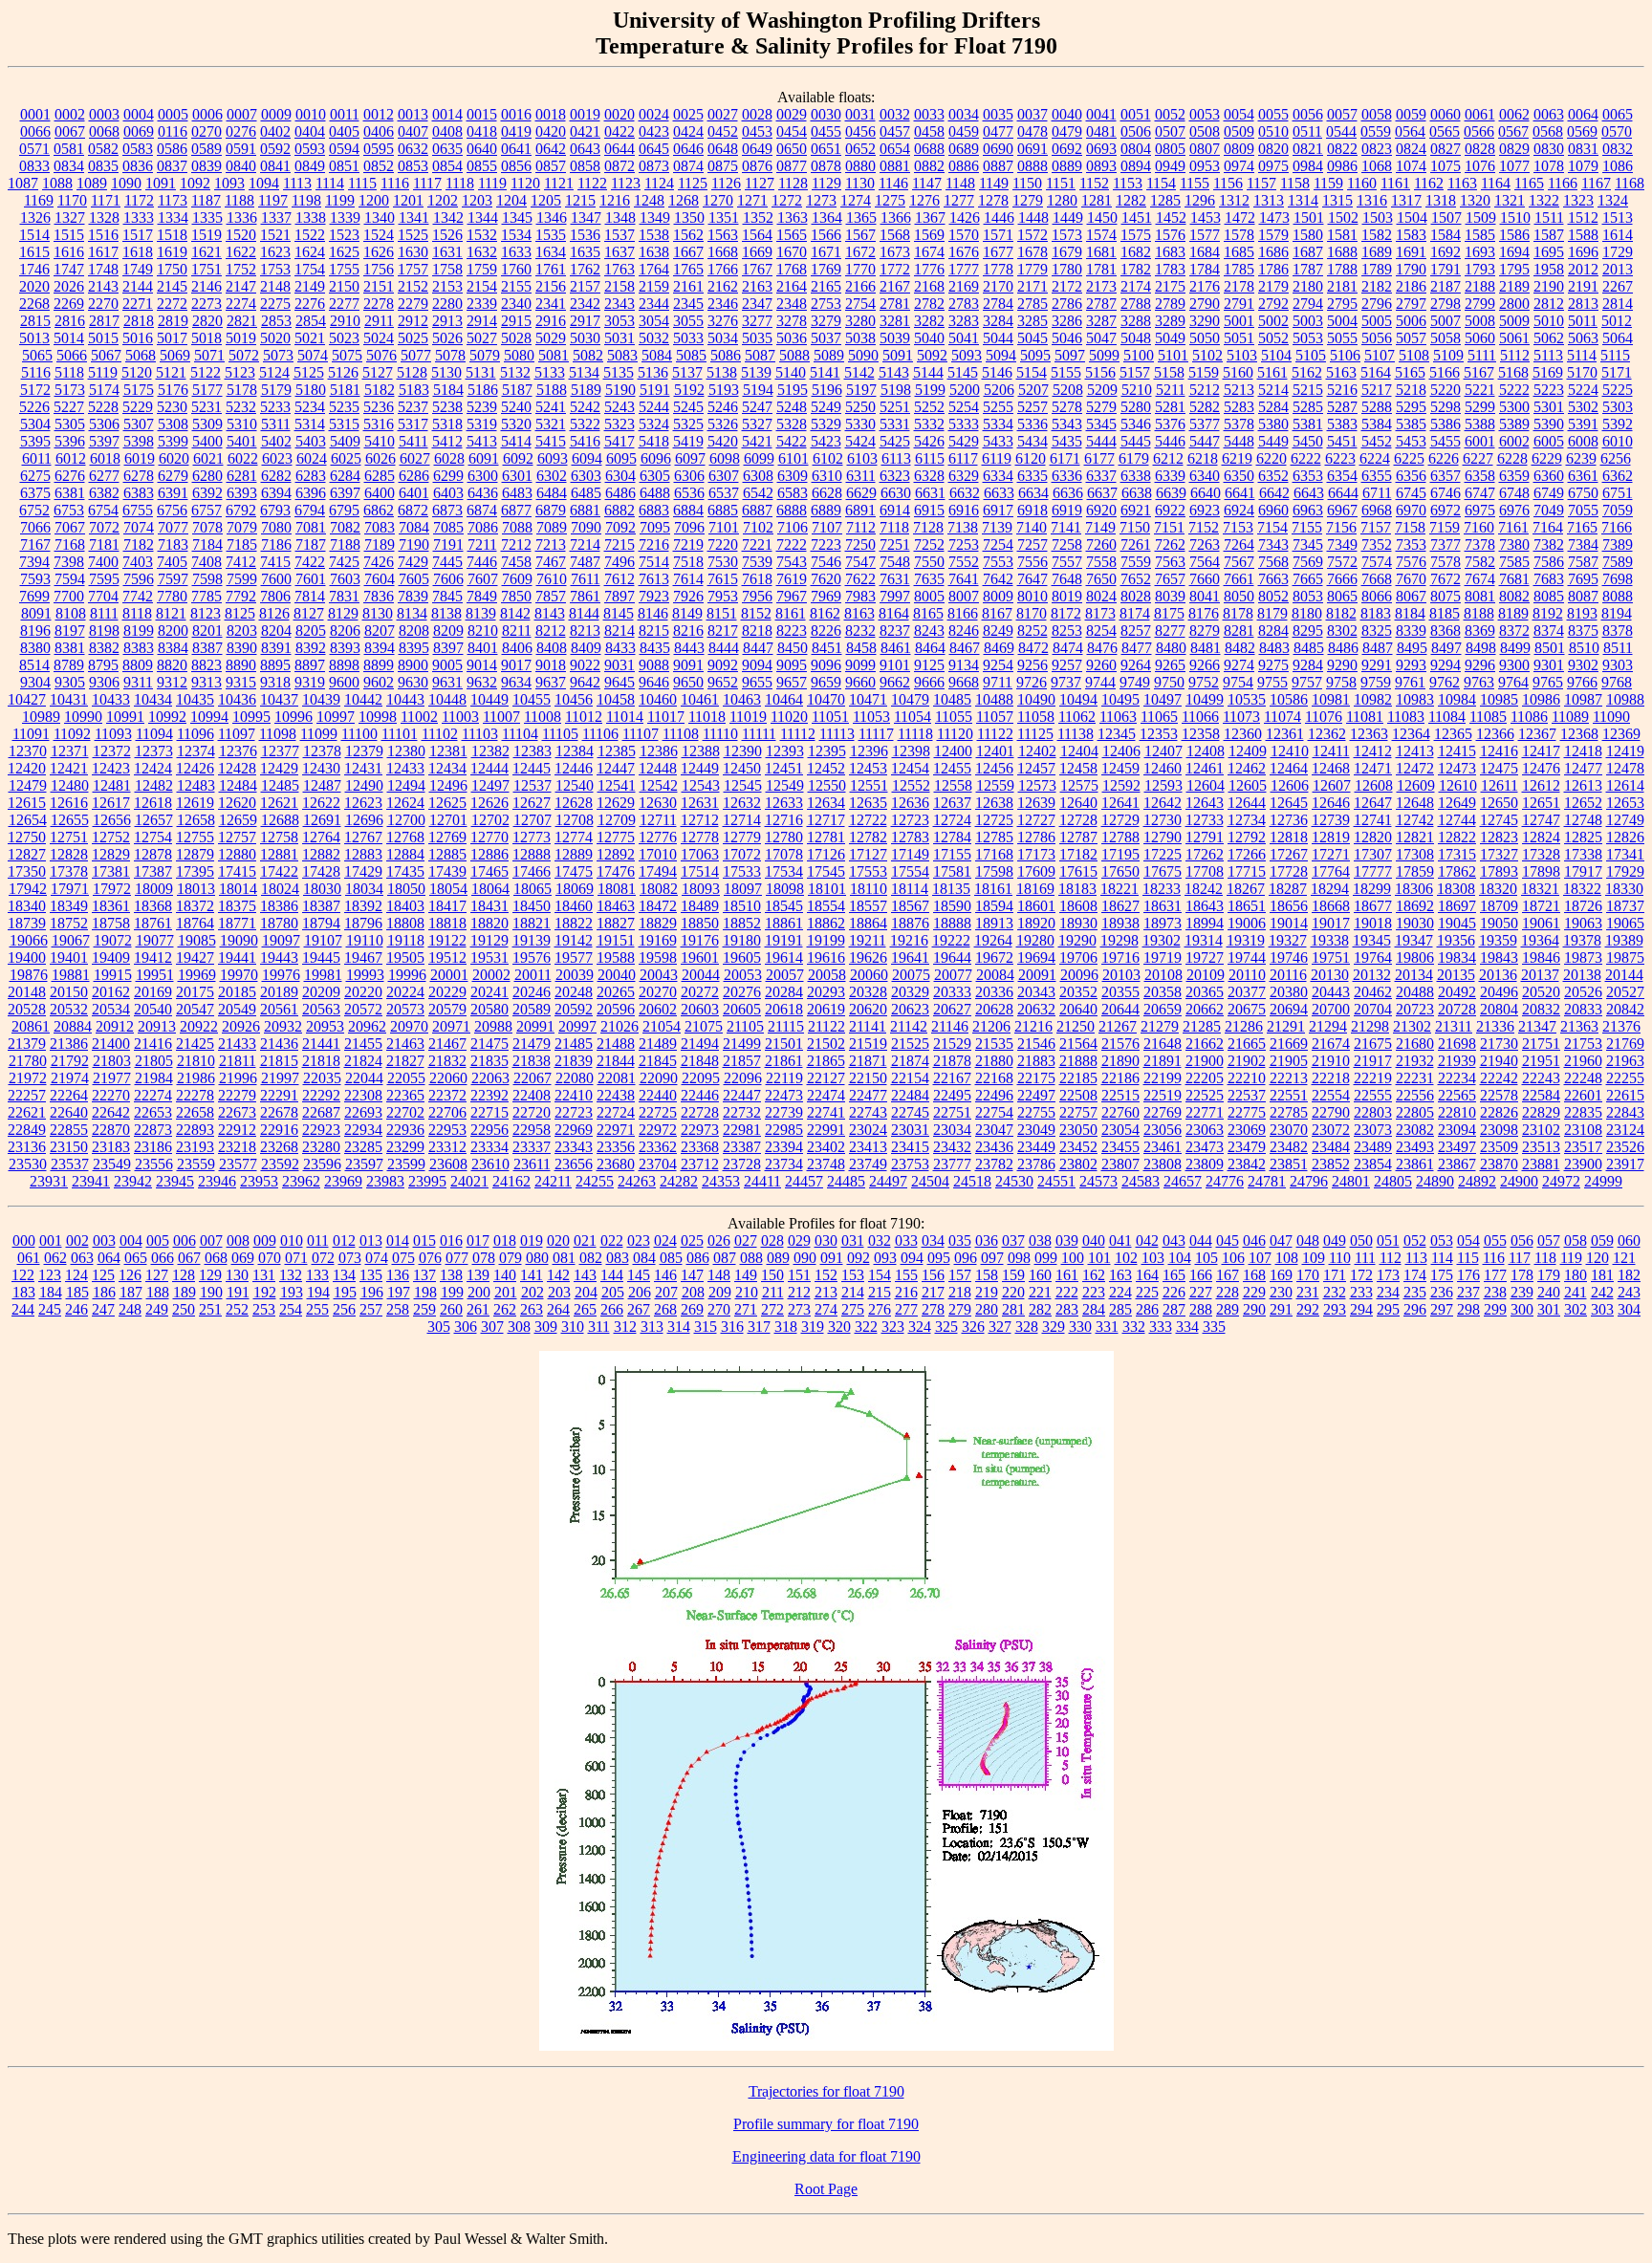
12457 (1036, 768)
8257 (1136, 631)
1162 (1429, 183)
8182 (1341, 613)
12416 (1499, 751)
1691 (1411, 252)
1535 (551, 235)
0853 (413, 166)
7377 (1445, 544)
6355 (1377, 476)
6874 (482, 510)
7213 (551, 544)
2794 (1308, 304)
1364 (827, 218)
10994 (209, 717)
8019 (1067, 596)
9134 (964, 665)
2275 (275, 304)
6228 (1512, 458)
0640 (482, 149)
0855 (482, 166)
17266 (1247, 854)
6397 (345, 493)
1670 (792, 252)
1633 (516, 252)
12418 (1583, 751)
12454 (910, 768)
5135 (619, 372)
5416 (585, 441)
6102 (828, 458)
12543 (701, 785)
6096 (656, 458)
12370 (28, 751)
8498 (1481, 648)
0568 (1548, 131)
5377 (1205, 424)
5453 (1411, 441)
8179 (1272, 613)
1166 (1563, 183)
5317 (413, 424)
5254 (964, 407)
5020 (275, 338)
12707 (533, 820)
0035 (998, 114)
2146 (206, 286)
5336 (1032, 424)
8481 (1206, 648)
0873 (654, 166)
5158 (1169, 372)
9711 (998, 682)
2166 (860, 286)
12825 (1583, 837)
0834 (69, 166)
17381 (111, 871)
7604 (380, 579)
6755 (138, 510)
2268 (34, 304)
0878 (826, 166)
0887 (998, 166)
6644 (1343, 493)
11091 (31, 734)
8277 (1170, 631)
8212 (551, 631)
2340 (516, 304)
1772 (895, 269)
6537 (724, 493)
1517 (138, 235)
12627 (532, 803)
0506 (1136, 131)
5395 (35, 441)
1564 (757, 235)
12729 (1120, 820)
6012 (71, 458)
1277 (959, 200)
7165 (1582, 527)
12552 (911, 785)
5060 (1480, 338)
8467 (965, 648)
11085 (1488, 717)
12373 (154, 751)
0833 (34, 166)
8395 (414, 648)
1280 (1062, 200)
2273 (206, 304)
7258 (1067, 544)
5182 (380, 390)
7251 (895, 544)
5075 (347, 355)
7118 (894, 527)
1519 (206, 235)
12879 (195, 854)
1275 (890, 200)
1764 (654, 269)
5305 (70, 424)
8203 (242, 631)
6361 (1583, 476)
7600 (276, 579)
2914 (482, 321)
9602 (379, 682)
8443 (689, 648)
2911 (379, 321)
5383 (1342, 424)
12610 (1458, 785)
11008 (543, 717)
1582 (1377, 235)
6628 (827, 493)
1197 (273, 200)
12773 (532, 837)
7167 (35, 544)
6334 (998, 476)
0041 (1101, 114)
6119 (997, 458)
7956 (757, 596)
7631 (895, 579)
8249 (998, 631)
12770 (489, 837)
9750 (1169, 682)
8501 (1550, 648)
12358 (1201, 734)
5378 (1239, 424)
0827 (1445, 149)
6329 (964, 476)
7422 (310, 562)
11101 (400, 734)
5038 (860, 338)
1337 (276, 218)
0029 (792, 114)
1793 (1480, 269)
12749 (1625, 820)
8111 (104, 613)
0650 (792, 149)
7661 (1239, 579)
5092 (932, 355)
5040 (929, 338)
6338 (1136, 476)
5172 (35, 390)
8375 (1583, 631)
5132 (515, 372)
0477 (998, 131)
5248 (792, 407)
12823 (1499, 837)
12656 (112, 820)
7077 (173, 527)
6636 (1068, 493)
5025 (413, 338)
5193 (724, 390)
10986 (1541, 699)
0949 (1170, 166)
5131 (481, 372)
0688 (929, 149)
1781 (1101, 269)
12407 (1163, 751)
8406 (517, 648)
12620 (237, 803)
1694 (1514, 252)
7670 (1411, 579)
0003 (104, 114)
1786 (1273, 269)
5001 (1239, 321)
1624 (310, 252)
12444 (489, 768)
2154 (482, 286)
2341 (551, 304)
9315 (241, 682)
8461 (896, 648)
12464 (1289, 768)
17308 (1415, 854)
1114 (330, 183)
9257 (1067, 665)
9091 (688, 665)
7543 (792, 562)
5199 (930, 390)
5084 (657, 355)
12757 (237, 837)
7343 (1273, 544)
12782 (868, 837)
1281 (1097, 200)
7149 (1100, 527)
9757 (1307, 682)
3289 (1170, 321)
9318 (275, 682)
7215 (619, 544)
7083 (380, 527)
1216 (615, 200)
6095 (621, 458)
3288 (1136, 321)
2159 (654, 286)
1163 (1462, 183)
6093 (553, 458)
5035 (757, 338)
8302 (1342, 631)
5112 (1515, 355)
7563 (1170, 562)
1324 (1613, 200)
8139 (481, 613)
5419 (688, 441)
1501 (1309, 218)
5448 (1239, 441)
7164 (1548, 527)
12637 (952, 803)
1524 (379, 235)
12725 (994, 820)
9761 (1410, 682)
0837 (172, 166)
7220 (723, 544)
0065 (1618, 114)
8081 (1480, 596)
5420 (723, 441)
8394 (380, 648)
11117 (876, 734)
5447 (1205, 441)
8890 (241, 665)
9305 (70, 682)
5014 (69, 338)
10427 (27, 699)
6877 (516, 510)
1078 (1549, 166)
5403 (311, 441)
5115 (1615, 355)
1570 (964, 235)
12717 (826, 820)
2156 (551, 286)
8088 (1618, 596)
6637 (1102, 493)
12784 (952, 837)
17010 (658, 854)
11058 (1036, 717)
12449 (700, 768)
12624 (405, 803)
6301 (517, 476)
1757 (413, 269)
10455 (532, 699)
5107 (1380, 355)
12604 (1206, 785)
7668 (1377, 579)
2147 (241, 286)
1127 (760, 183)
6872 (413, 510)
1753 (275, 269)
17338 (1583, 854)
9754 (1238, 682)
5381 (1308, 424)
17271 (1331, 854)
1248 (649, 200)
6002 (1514, 441)
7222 (792, 544)
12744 (1457, 820)
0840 (241, 166)
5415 (551, 441)
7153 (1238, 527)
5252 (929, 407)
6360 (1549, 476)
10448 (447, 699)
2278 (379, 304)
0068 (104, 131)
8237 (895, 631)
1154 (1161, 183)
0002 (70, 114)
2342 (585, 304)
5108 (1414, 355)
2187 (1445, 286)
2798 (1445, 304)
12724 (952, 820)
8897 (310, 665)
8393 (345, 648)
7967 (792, 596)
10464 (784, 699)
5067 (106, 355)
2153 (447, 286)
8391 (276, 648)
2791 (1239, 304)
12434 (447, 768)
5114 (1582, 355)
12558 (953, 785)
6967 (1342, 510)
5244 (654, 407)
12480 (70, 785)
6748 (1514, 493)
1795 (1514, 269)
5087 (760, 355)
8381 (70, 648)
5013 (34, 338)
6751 (1618, 493)
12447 (616, 768)
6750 (1583, 493)
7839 (413, 596)
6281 (242, 476)
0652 (860, 149)
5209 (1102, 390)
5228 (103, 407)
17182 (1078, 854)
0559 (1376, 131)
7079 (242, 527)
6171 (1065, 458)
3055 (688, 321)
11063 (1118, 717)
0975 (1273, 166)
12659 (238, 820)
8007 (964, 596)
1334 (173, 218)
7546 (826, 562)
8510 (1584, 648)
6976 (1514, 510)
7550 (929, 562)
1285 (1165, 200)
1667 (688, 252)
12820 (1373, 837)
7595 (104, 579)
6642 (1274, 493)
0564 (1410, 131)
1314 (1303, 200)
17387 (153, 871)
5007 (1445, 321)
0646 (688, 149)
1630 (413, 252)
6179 (1134, 458)
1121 (559, 183)
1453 (1206, 218)
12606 (1290, 785)
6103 (862, 458)
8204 (276, 631)
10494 (1078, 699)
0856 (516, 166)
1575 (1136, 235)
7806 (275, 596)
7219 (688, 544)
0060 (1445, 114)
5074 (313, 355)
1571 (998, 235)
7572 (1342, 562)
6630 (896, 493)
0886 (964, 166)
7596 (139, 579)
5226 (34, 407)
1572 (1032, 235)
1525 (413, 235)
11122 (995, 734)
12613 (1583, 785)
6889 (826, 510)
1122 (592, 183)
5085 (691, 355)
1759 (482, 269)
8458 (861, 648)
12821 (1415, 837)
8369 (1480, 631)
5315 (344, 424)
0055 (1273, 114)
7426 (379, 562)
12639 (1036, 803)
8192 (1548, 613)
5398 (139, 441)
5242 (585, 407)
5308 (173, 424)
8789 (69, 665)
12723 (910, 820)
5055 (1342, 338)
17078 (784, 854)
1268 (684, 200)
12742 (1415, 820)
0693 (1101, 149)
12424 (153, 768)
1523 (344, 235)
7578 (1445, 562)
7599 (242, 579)
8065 (1342, 596)
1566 (826, 235)
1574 (1101, 235)
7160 (1479, 527)
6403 (448, 493)
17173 (1036, 854)
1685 (1239, 252)
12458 (1078, 768)
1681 (1101, 252)
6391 (173, 493)
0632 (413, 149)
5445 (1136, 441)
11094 (154, 734)
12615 (27, 803)
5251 (895, 407)
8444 (724, 648)
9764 (1513, 682)
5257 (1032, 407)
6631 (930, 493)
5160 (1238, 372)
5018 (206, 338)
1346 (552, 218)
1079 (1583, 166)
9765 (1548, 682)
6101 (793, 458)
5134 (584, 372)
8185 (1445, 613)
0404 (310, 131)
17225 (1163, 854)
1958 (1549, 269)
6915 (929, 510)
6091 (484, 458)
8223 (792, 631)
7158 (1410, 527)
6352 (1273, 476)
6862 (379, 510)
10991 (125, 717)
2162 (723, 286)
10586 (1289, 699)
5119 (103, 372)
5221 (1480, 390)
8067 (1411, 596)
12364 (1411, 734)
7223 (826, 544)
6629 (861, 493)
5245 (688, 407)
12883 (363, 854)
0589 (206, 149)
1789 (1377, 269)
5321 (551, 424)
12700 (406, 820)
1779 (1032, 269)
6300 (483, 476)
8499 (1515, 648)
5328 (792, 424)
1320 (1475, 200)
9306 (104, 682)
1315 (1337, 200)
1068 (1377, 166)
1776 (929, 269)
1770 (860, 269)
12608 (1374, 785)
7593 (35, 579)
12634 (826, 803)
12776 (658, 837)
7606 (448, 579)
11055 (954, 717)
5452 (1377, 441)
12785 (994, 837)
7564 (1205, 562)
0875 (723, 166)
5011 (1583, 321)
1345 (517, 218)
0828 (1480, 149)
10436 (237, 699)
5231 (206, 407)
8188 (1479, 613)
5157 (1135, 372)
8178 (1238, 613)
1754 (310, 269)
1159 (1328, 183)
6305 (655, 476)
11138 (1076, 734)
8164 (894, 613)
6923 (1205, 510)
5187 (517, 390)
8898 (344, 665)
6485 (586, 493)
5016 (138, 338)
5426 (929, 441)
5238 (447, 407)
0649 (757, 149)
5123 (240, 372)
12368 (1579, 734)
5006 (1411, 321)
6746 (1445, 493)
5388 (1480, 424)
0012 (379, 114)
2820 (207, 321)
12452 (826, 768)
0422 (619, 131)
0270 (206, 131)
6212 (1168, 458)
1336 (242, 218)
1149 (994, 183)
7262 (1170, 544)
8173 (1100, 613)
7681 (1514, 579)
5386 (1445, 424)
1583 (1411, 235)
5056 (1377, 338)
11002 (419, 717)
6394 (276, 493)
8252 (1032, 631)
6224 (1375, 458)
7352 (1377, 544)
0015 (482, 114)
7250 (860, 544)
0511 (1307, 131)
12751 (69, 837)
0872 (619, 166)
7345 (1308, 544)
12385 (617, 751)
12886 (489, 854)
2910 (345, 321)
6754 (103, 510)
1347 (586, 218)
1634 (551, 252)
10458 (616, 699)
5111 (1482, 355)
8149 (687, 613)
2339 (482, 304)
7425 (344, 562)
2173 (1101, 286)
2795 (1342, 304)
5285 (1308, 407)
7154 (1272, 527)
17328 (1541, 854)
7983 (860, 596)
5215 (1308, 390)
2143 (103, 286)
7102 (758, 527)
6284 (345, 476)
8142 (515, 613)
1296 (1200, 200)
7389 (1618, 544)
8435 (655, 648)
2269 (69, 304)
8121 (171, 613)
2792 (1273, 304)
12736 (1289, 820)
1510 (1515, 218)
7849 (482, 596)
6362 (1618, 476)
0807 (1205, 149)
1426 (965, 218)
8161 (791, 613)
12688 (280, 820)
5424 (860, 441)
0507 (1170, 131)
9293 (1411, 665)
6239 (1581, 458)
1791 (1445, 269)
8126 (274, 613)
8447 (758, 648)
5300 (1514, 407)
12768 (405, 837)
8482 (1240, 648)
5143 (894, 372)
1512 (1583, 218)
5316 (379, 424)
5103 (1242, 355)
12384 (575, 751)
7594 (70, 579)
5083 (622, 355)
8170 (1032, 613)
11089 (1570, 717)
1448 (1033, 218)
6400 (380, 493)
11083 (1406, 717)
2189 (1514, 286)
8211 (517, 631)
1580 (1308, 235)
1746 (34, 269)
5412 (447, 441)
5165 (1410, 372)
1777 (964, 269)
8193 (1582, 613)
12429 (279, 768)
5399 (173, 441)
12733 (1205, 820)
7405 (172, 562)
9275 (1273, 665)
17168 (994, 854)
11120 (955, 734)
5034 (723, 338)
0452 (723, 131)
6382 (104, 493)
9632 (482, 682)
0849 (310, 166)
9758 (1341, 682)
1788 (1342, 269)
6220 (1272, 458)
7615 (723, 579)
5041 (964, 338)
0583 (138, 149)
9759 (1376, 682)
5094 (1001, 355)
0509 (1239, 131)
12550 (827, 785)
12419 (1625, 751)
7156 (1341, 527)
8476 (1102, 648)
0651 (826, 149)
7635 (929, 579)
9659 (826, 682)
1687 (1308, 252)
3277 (757, 321)
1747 (69, 269)
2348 (792, 304)
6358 (1480, 476)
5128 (412, 372)
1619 (172, 252)
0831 (1583, 149)
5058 (1445, 338)
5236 (379, 407)
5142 (859, 372)
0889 (1067, 166)
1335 (207, 218)
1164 (1496, 183)
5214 (1273, 390)
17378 (69, 871)
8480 (1171, 648)
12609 (1416, 785)
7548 (895, 562)
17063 (700, 854)
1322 (1544, 200)
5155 (1066, 372)
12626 (489, 803)
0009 (276, 114)
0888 (1032, 166)
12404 (1079, 751)
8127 (309, 613)
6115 (930, 458)
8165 (928, 613)
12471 (1373, 768)
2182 (1377, 286)
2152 (413, 286)
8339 (1411, 631)
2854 (311, 321)
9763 (1479, 682)
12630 (658, 803)
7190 (414, 544)
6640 (1206, 493)
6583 (793, 493)
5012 (1617, 321)
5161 (1272, 372)
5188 (552, 390)
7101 (724, 527)
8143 (550, 613)
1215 (580, 200)
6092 (518, 458)
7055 (1583, 510)
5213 (1239, 390)
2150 (344, 286)
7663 (1273, 579)
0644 (619, 149)
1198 (306, 200)
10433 (111, 699)
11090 (1611, 717)
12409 (1248, 751)
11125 (1035, 734)
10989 (41, 717)
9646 (654, 682)
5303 (1618, 407)
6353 (1308, 476)
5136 (653, 372)
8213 (585, 631)
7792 (241, 596)
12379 (364, 751)
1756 (379, 269)
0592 (275, 149)
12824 (1541, 837)
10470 (826, 699)
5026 (447, 338)
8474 (1068, 648)
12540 (575, 785)
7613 (654, 579)
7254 (998, 544)
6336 (1067, 476)
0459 (964, 131)
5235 (344, 407)
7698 (1618, 579)
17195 (1120, 854)
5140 (791, 372)
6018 (105, 458)
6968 (1377, 510)
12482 (154, 785)
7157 (1376, 527)
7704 (103, 596)
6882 (619, 510)
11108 (681, 734)
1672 (860, 252)
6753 (69, 510)
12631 (700, 803)
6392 (207, 493)
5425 (895, 441)
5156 (1100, 372)
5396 (70, 441)
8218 (757, 631)
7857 (551, 596)
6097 (690, 458)
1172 (139, 200)
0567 (1513, 131)
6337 (1101, 476)
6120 (1031, 458)
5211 (1171, 390)
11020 (789, 717)
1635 (585, 252)
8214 (619, 631)
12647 (1373, 803)
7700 (69, 596)
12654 (28, 820)
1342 (448, 218)
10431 (69, 699)
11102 (440, 734)
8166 (963, 613)
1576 (1170, 235)
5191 (655, 390)
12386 (659, 751)
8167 (997, 613)
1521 (275, 235)
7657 (1170, 579)
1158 (1295, 183)
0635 (447, 149)
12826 (1625, 837)
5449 (1273, 441)
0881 (895, 166)
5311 (276, 424)
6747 (1480, 493)
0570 (1617, 131)
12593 (1163, 785)
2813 (1583, 304)
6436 (483, 493)
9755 (1272, 682)
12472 (1415, 768)
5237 (413, 407)
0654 (895, 149)
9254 (998, 665)
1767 (757, 269)
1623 (275, 252)
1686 (1273, 252)
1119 (492, 183)
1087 (23, 183)
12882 (321, 854)
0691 (1032, 149)
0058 (1377, 114)
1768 (792, 269)
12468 (1331, 768)
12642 (1163, 803)
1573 (1067, 235)
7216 (654, 544)
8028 (1136, 596)
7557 (1067, 562)
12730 (1163, 820)
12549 (785, 785)
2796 (1377, 304)
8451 (827, 648)
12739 (1331, 820)
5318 (447, 424)
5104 (1276, 355)
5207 (1033, 390)
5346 (1136, 424)
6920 (1101, 510)
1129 (826, 183)
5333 (964, 424)
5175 (139, 390)
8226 (826, 631)
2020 (34, 286)
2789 (1170, 304)
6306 (689, 476)
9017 (516, 665)
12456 (994, 768)
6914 (895, 510)
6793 (275, 510)
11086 (1529, 717)
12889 (574, 854)
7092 (620, 527)
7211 (482, 544)
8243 (929, 631)
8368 (1445, 631)
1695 (1549, 252)
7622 (860, 579)
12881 (279, 854)
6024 (312, 458)
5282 (1205, 407)
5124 (274, 372)
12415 (1457, 751)
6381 (70, 493)
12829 (111, 854)
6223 (1340, 458)
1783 (1170, 269)
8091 (36, 613)
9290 (1342, 665)
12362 (1327, 734)
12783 (910, 837)
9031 (619, 665)
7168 (70, 544)
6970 (1411, 510)
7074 (139, 527)
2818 (139, 321)
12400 (953, 751)
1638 (654, 252)
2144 (138, 286)
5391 (1583, 424)
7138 (963, 527)
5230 (172, 407)
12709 (617, 820)
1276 (924, 200)
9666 (929, 682)
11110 (720, 734)
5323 (619, 424)
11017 (666, 717)
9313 (206, 682)
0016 (516, 114)
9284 (1308, 665)
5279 (1101, 407)
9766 (1582, 682)
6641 (1240, 493)
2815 (35, 321)
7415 (275, 562)
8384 (173, 648)
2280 (447, 304)
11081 (1365, 717)
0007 (242, 114)
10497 (1163, 699)
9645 (619, 682)
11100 (359, 734)
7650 (1101, 579)
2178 (1239, 286)
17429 (363, 871)
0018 (551, 114)
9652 (723, 682)
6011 (37, 458)
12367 (1537, 734)
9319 (310, 682)
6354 (1342, 476)
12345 (1117, 734)
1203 (477, 200)
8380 (35, 648)
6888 (792, 510)
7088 (517, 527)
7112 (861, 527)
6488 (655, 493)
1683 (1170, 252)
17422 (279, 871)
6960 (1273, 510)
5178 (242, 390)
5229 (138, 407)
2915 (516, 321)
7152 (1204, 527)
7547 (860, 562)
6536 (689, 493)
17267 (1289, 854)
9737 (1066, 682)
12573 (1037, 785)
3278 (792, 321)
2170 (998, 286)
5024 (379, 338)
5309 (207, 424)
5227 (69, 407)
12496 (448, 785)
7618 (757, 579)
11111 (759, 734)
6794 (310, 510)
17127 (868, 854)
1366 (896, 218)
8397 (448, 648)
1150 (1027, 183)
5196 (827, 390)
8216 (688, 631)
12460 (1163, 768)
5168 (1513, 372)
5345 (1101, 424)
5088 (794, 355)
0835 (103, 166)
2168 (929, 286)
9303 (1618, 665)
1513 (1618, 218)
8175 (1169, 613)
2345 (688, 304)
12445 (532, 768)
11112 (798, 734)
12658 (196, 820)
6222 (1306, 458)
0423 (654, 131)
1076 (1480, 166)
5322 (585, 424)
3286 (1067, 321)
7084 (414, 527)
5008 (1480, 321)
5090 (863, 355)
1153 (1128, 183)
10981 (1331, 699)
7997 (895, 596)
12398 (911, 751)
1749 (138, 269)
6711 (1377, 493)
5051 (1239, 338)
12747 (1541, 820)
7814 (310, 596)
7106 (793, 527)
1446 (999, 218)
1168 (1630, 183)
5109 (1448, 355)
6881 (585, 510)
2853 (276, 321)
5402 (276, 441)
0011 (345, 114)
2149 (310, 286)
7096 (689, 527)
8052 (1273, 596)
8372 (1514, 631)
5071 (209, 355)
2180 (1308, 286)
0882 (929, 166)
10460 (658, 699)
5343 (1067, 424)
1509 (1481, 218)
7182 (139, 544)
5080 (519, 355)
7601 (311, 579)
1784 (1205, 269)
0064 (1583, 114)
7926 (688, 596)
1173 (173, 200)
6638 (1137, 493)
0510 (1273, 131)
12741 (1373, 820)
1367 (930, 218)
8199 (139, 631)
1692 (1445, 252)
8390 (242, 648)
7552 (964, 562)
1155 (1195, 183)
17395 (195, 871)
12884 (405, 854)
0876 (757, 166)
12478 (1625, 768)
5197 (861, 390)
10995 (251, 717)
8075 (1445, 596)
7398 (69, 562)
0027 (723, 114)
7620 (826, 579)
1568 (895, 235)
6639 (1171, 493)
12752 (111, 837)
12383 (533, 751)
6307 (724, 476)
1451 (1137, 218)
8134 (412, 613)
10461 (700, 699)
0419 (516, 131)
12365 (1453, 734)
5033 (688, 338)
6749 (1549, 493)
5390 (1549, 424)
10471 (868, 699)
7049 (1549, 510)
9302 (1583, 665)
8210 (483, 631)
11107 (641, 734)
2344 (654, 304)
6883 (654, 510)
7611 (586, 579)
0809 (1239, 149)
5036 (792, 338)
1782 (1136, 269)
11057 (995, 717)
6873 (447, 510)
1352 (758, 218)
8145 (619, 613)
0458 (929, 131)
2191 (1583, 286)
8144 (584, 613)
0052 (1170, 114)
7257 (1032, 544)
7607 (483, 579)
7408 (206, 562)
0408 (447, 131)
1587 (1549, 235)
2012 (1583, 269)
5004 (1342, 321)
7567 (1239, 562)
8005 (929, 596)
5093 (967, 355)
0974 (1239, 166)
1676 (964, 252)
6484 (552, 493)
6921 (1136, 510)
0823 (1377, 149)
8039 (1170, 596)
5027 (482, 338)
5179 (276, 390)
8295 (1308, 631)
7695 (1583, 579)
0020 (619, 114)
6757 (206, 510)
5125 (309, 372)
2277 (344, 304)
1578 (1239, 235)
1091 (161, 183)
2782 (929, 304)
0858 (585, 166)
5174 (104, 390)
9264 (1136, 665)
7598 (207, 579)
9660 (860, 682)
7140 (1032, 527)
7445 (447, 562)
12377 (280, 751)
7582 (1480, 562)
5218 (1411, 390)
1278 (993, 200)
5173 (70, 390)
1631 (447, 252)
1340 (380, 218)
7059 (1618, 510)
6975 (1480, 510)
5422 (792, 441)
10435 (195, 699)
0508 (1205, 131)
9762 (1445, 682)
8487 (1378, 648)
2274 (241, 304)
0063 (1549, 114)
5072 (244, 355)
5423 (826, 441)
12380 (406, 751)
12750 (27, 837)
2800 (1514, 304)
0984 (1308, 166)
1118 (460, 183)
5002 (1273, 321)
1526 (447, 235)
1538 (654, 235)
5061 (1514, 338)
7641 (964, 579)
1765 (688, 269)
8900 (413, 665)
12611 (1500, 785)
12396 (869, 751)
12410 (1290, 751)
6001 (1480, 441)
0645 (654, 149)
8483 (1274, 648)
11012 (584, 717)
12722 (868, 820)
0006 (207, 114)
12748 (1583, 820)
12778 (700, 837)
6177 (1099, 458)
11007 (501, 717)
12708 (575, 820)
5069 (175, 355)
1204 (511, 200)
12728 (1078, 820)
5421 (757, 441)
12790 (1163, 837)
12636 (910, 803)
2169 (964, 286)
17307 (1373, 854)
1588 (1583, 235)
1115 (362, 183)
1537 (619, 235)
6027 (415, 458)
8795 (103, 665)
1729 (1618, 252)
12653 (1625, 803)
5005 (1377, 321)
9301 (1549, 665)
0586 (172, 149)
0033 (929, 114)
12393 (785, 751)
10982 (1373, 699)
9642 (585, 682)
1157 (1261, 183)
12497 (490, 785)
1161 (1395, 183)
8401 (483, 648)
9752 (1204, 682)
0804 (1136, 149)
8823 (206, 665)
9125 (929, 665)
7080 (276, 527)
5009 (1514, 321)
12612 (1541, 785)
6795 (344, 510)
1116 (395, 183)
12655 (70, 820)
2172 (1067, 286)
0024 (654, 114)
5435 (1067, 441)
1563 (723, 235)
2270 (103, 304)
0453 (757, 131)
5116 (36, 372)
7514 (654, 562)
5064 (1618, 338)
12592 (1121, 785)
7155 (1307, 527)
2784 (998, 304)
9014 (482, 665)
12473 (1457, 768)
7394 (34, 562)
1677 (998, 252)
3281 (895, 321)
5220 (1445, 390)
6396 (311, 493)
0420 (551, 131)
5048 (1136, 338)
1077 (1514, 166)
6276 (70, 476)
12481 (112, 785)
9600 (344, 682)
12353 (1159, 734)
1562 (688, 235)
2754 (860, 304)
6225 (1409, 458)
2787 (1101, 304)
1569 (929, 235)
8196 (35, 631)
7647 (1032, 579)
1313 (1269, 200)
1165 (1529, 183)
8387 (207, 648)
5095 (1035, 355)
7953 (723, 596)
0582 (103, 149)
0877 (792, 166)
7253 (964, 544)
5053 (1308, 338)
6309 (793, 476)
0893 (1101, 166)
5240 (516, 407)
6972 (1445, 510)
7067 (70, 527)
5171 (1617, 372)
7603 (345, 579)
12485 (280, 785)
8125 (240, 613)
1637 (619, 252)
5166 (1445, 372)
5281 (1170, 407)
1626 (379, 252)
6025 (346, 458)
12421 (69, 768)
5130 (446, 372)
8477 (1137, 648)
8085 (1549, 596)
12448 (658, 768)
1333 (139, 218)
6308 (758, 476)
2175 (1170, 286)
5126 (343, 372)
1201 (408, 200)
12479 (28, 785)
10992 (167, 717)
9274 (1239, 665)
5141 (825, 372)
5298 (1445, 407)
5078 (450, 355)
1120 (525, 183)
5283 (1239, 407)
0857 (551, 166)
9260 (1101, 665)
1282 (1131, 200)
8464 (930, 648)
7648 (1067, 579)
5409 (345, 441)
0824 (1411, 149)
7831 (344, 596)
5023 (344, 338)
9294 (1445, 665)
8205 (311, 631)
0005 (173, 114)
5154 (1032, 372)
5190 (620, 390)
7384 (1583, 544)
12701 (448, 820)
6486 (620, 493)
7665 (1308, 579)
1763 (619, 269)
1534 (516, 235)
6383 (139, 493)
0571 (34, 149)
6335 (1032, 476)
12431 (363, 768)
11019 (748, 717)
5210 (1137, 390)
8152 (756, 613)
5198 (896, 390)
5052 (1273, 338)
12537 (533, 785)
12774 (574, 837)
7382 (1549, 544)
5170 (1582, 372)
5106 (1345, 355)
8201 (207, 631)
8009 (998, 596)
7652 (1136, 579)
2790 (1205, 304)
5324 (654, 424)
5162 (1307, 372)
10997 (336, 717)
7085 (448, 527)
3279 (826, 321)
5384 (1377, 424)
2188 (1480, 286)
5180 (311, 390)
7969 (826, 596)
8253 (1067, 631)
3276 (723, 321)
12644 (1247, 803)
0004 (139, 114)
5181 (345, 390)
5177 (207, 390)
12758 (279, 837)
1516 (103, 235)
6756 (172, 510)
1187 (206, 200)
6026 (380, 458)
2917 (585, 321)
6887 (757, 510)
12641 (1120, 803)
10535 (1247, 699)
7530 (723, 562)
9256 (1032, 665)
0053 (1205, 114)
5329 (826, 424)
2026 (69, 286)
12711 (658, 820)
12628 (574, 803)
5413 (482, 441)
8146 (653, 613)
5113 (1548, 355)
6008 (1583, 441)
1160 (1362, 183)
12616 (69, 803)
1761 (551, 269)
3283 (964, 321)
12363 (1369, 734)
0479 (1067, 131)
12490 (364, 785)
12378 (322, 751)
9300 (1514, 665)
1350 (689, 218)
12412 (1373, 751)
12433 (405, 768)
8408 (552, 648)
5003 (1308, 321)
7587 (1583, 562)
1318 (1441, 200)
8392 (311, 648)
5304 (35, 424)
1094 (264, 183)
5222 (1514, 390)
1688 (1342, 252)
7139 (997, 527)
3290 (1205, 321)
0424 (688, 131)
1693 (1480, 252)
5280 (1136, 407)
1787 (1308, 269)
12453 (868, 768)
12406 (1121, 751)
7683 (1549, 579)
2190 (1549, 286)
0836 (138, 166)
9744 (1100, 682)
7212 (516, 544)
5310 (242, 424)
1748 (103, 269)
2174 (1136, 286)
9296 (1480, 665)
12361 (1285, 734)
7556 (1032, 562)
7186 (276, 544)
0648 (723, 149)
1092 (195, 183)
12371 (70, 751)
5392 (1618, 424)
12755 (195, 837)
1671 (826, 252)
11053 (871, 717)
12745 (1499, 820)
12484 (238, 785)
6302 (552, 476)
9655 (757, 682)
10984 (1457, 699)
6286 (414, 476)
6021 (208, 458)
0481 (1101, 131)
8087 (1583, 596)
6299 (448, 476)
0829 (1514, 149)
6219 (1237, 458)
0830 (1549, 149)
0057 (1342, 114)
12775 (616, 837)
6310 (827, 476)
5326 (723, 424)
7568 (1273, 562)
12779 (742, 837)
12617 (111, 803)
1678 (1032, 252)
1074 (1411, 166)
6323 (895, 476)
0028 (757, 114)
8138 (446, 613)
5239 (482, 407)
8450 (793, 648)
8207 (380, 631)
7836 (379, 596)
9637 (551, 682)
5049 (1170, 338)
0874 (688, 166)
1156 (1228, 183)
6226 (1444, 458)
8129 (343, 613)
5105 (1311, 355)
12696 (364, 820)
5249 (826, 407)
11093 (113, 734)
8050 (1239, 596)
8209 (448, 631)
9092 (723, 665)
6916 (964, 510)
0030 (826, 114)
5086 (726, 355)
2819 (173, 321)
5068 (141, 355)
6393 (242, 493)
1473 (1274, 218)
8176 (1204, 613)
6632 (965, 493)
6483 (517, 493)
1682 (1136, 252)
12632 (742, 803)
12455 (952, 768)
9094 (757, 665)
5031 (619, 338)
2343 (619, 304)
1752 (241, 269)
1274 (856, 200)
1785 (1239, 269)
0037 (1032, 114)
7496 (619, 562)
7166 (1617, 527)
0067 (70, 131)
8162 (825, 613)
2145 (172, 286)
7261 (1136, 544)
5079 (485, 355)
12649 (1457, 803)
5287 (1342, 407)
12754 (153, 837)
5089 (829, 355)
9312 (172, 682)
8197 (70, 631)
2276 (310, 304)
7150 (1135, 527)
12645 (1289, 803)
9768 (1617, 682)
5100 (1139, 355)
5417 (619, 441)
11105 (560, 734)
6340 (1205, 476)
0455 (826, 131)
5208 (1068, 390)
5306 (104, 424)
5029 (551, 338)
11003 (460, 717)
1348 (620, 218)
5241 (551, 407)
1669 (757, 252)
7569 (1308, 562)
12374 (196, 751)
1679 (1067, 252)
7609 (517, 579)
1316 (1372, 200)
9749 (1135, 682)
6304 (620, 476)
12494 (406, 785)
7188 (345, 544)
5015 (103, 338)
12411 (1331, 751)
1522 (310, 235)
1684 (1205, 252)
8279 (1205, 631)
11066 (1200, 717)
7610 (552, 579)
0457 (895, 131)
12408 (1206, 751)
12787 (1078, 837)
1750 (172, 269)
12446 (574, 768)
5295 (1411, 407)
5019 (241, 338)
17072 (742, 854)
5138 (722, 372)
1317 (1406, 200)
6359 (1514, 476)
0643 (585, 149)
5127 (378, 372)
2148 (275, 286)
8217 (723, 631)
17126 (826, 854)
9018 (551, 665)
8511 (1618, 648)
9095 (792, 665)
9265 (1170, 665)
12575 (1079, 785)
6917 (998, 510)
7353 (1411, 544)
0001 (35, 114)
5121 (171, 372)
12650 (1499, 803)
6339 (1170, 476)
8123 (206, 613)
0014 (447, 114)
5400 (207, 441)
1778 (998, 269)
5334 (998, 424)
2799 (1480, 304)
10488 (994, 699)
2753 (826, 304)
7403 (138, 562)
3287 (1101, 321)
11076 (1324, 717)
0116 (173, 131)
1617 (103, 252)
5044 (998, 338)
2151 (379, 286)
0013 (413, 114)
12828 (69, 854)
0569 (1582, 131)
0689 (964, 149)
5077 (416, 355)
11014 (625, 717)
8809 (138, 665)
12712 (700, 820)
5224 (1583, 390)
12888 (532, 854)
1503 (1378, 218)
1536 (585, 235)
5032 (654, 338)
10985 (1499, 699)
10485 (952, 699)
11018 (707, 717)
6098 (725, 458)
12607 (1332, 785)
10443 (405, 699)
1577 (1205, 235)
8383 (139, 648)
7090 (586, 527)
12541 (617, 785)
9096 (826, 665)
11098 (278, 734)
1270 (718, 200)
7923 (654, 596)
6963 (1308, 510)
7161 (1513, 527)
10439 (321, 699)
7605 (414, 579)
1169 (39, 200)
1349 (655, 218)
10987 (1583, 699)
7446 (482, 562)
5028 (516, 338)
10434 (153, 699)
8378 (1618, 631)
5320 (516, 424)
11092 (72, 734)
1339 (345, 218)
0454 (792, 131)
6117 (963, 458)
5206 (999, 390)
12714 (742, 820)
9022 (585, 665)
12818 (1289, 837)
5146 (997, 372)
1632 (482, 252)
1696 (1583, 252)
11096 (196, 734)
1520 (241, 235)
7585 (1514, 562)
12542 (659, 785)
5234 (310, 407)
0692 (1067, 149)
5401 (242, 441)
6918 (1032, 510)
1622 (241, 252)
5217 (1377, 390)
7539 (757, 562)
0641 (516, 149)
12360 (1243, 734)
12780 (784, 837)
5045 (1032, 338)
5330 (860, 424)
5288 (1377, 407)
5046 (1067, 338)
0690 (998, 149)
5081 (554, 355)
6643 (1309, 493)
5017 (172, 338)
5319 (482, 424)
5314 (310, 424)
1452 (1171, 218)
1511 (1549, 218)
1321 (1510, 200)
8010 (1032, 596)
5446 (1170, 441)
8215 (654, 631)
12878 (153, 854)
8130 (378, 613)
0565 (1445, 131)
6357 (1445, 476)
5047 (1101, 338)
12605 (1248, 785)
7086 (483, 527)
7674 (1480, 579)
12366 (1495, 734)
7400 (103, 562)
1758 (447, 269)
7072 (104, 527)
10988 (1625, 699)
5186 (483, 390)
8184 (1410, 613)
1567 (860, 235)
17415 (237, 871)
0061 (1480, 114)
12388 (701, 751)
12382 (490, 751)
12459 (1120, 768)
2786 (1067, 304)
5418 (654, 441)
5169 (1548, 372)
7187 (311, 544)
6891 (860, 510)
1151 (1061, 183)
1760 (516, 269)
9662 (895, 682)
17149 (910, 854)
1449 (1068, 218)
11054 (913, 717)
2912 (413, 321)
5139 (756, 372)
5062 (1549, 338)
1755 (344, 269)
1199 (340, 200)
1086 (1618, 166)
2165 (826, 286)
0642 (551, 149)
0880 (860, 166)
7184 (207, 544)
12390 (743, 751)
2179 (1273, 286)
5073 (278, 355)
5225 (1618, 390)
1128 (793, 183)
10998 (378, 717)
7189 (380, 544)
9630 (413, 682)
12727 (1036, 820)
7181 (104, 544)
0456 (860, 131)
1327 (70, 218)
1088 (57, 183)
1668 (723, 252)
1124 (659, 183)
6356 (1411, 476)
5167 (1479, 372)
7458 (516, 562)
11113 (837, 734)
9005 (447, 665)
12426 (195, 768)
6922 (1170, 510)
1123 (626, 183)
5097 (1070, 355)
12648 (1415, 803)
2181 (1342, 286)
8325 (1377, 631)
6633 (999, 493)
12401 (995, 751)
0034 (964, 114)
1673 (895, 252)
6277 (104, 476)
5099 (1104, 355)
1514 (34, 235)
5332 (929, 424)
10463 (742, 699)
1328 (104, 218)
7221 (757, 544)
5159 (1204, 372)
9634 (516, 682)
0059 (1411, 114)
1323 (1578, 200)
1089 (92, 183)
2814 (1618, 304)
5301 (1549, 407)
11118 (915, 734)
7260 (1101, 544)
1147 (927, 183)
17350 (27, 871)
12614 (1625, 785)
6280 (207, 476)
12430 (321, 768)
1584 (1445, 235)
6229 (1547, 458)
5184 (448, 390)
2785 (1032, 304)
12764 (321, 837)
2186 (1411, 286)
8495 (1412, 648)
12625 (447, 803)
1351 (724, 218)
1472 (1240, 218)
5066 (72, 355)
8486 (1343, 648)
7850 (516, 596)
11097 (237, 734)
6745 (1411, 493)
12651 (1541, 803)
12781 (826, 837)
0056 (1308, 114)
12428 (237, 768)
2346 (723, 304)
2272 (172, 304)
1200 (374, 200)
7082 (345, 527)
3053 (619, 321)
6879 (551, 510)
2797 (1411, 304)
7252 (929, 544)
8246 (964, 631)
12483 (196, 785)
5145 (963, 372)
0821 (1308, 149)
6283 (311, 476)
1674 (929, 252)
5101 (1173, 355)
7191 (448, 544)
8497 (1446, 648)
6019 (140, 458)
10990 (83, 717)
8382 (104, 648)
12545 (743, 785)
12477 (1583, 768)
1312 (1234, 200)
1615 (34, 252)
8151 (722, 613)
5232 (241, 407)
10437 (279, 699)
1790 (1411, 269)
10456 (574, 699)
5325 (688, 424)
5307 (139, 424)
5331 (895, 424)
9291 (1377, 665)
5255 (998, 407)
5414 (516, 441)
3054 (654, 321)
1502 (1343, 218)
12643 (1205, 803)
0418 (482, 131)
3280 (860, 321)
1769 (826, 269)
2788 (1136, 304)
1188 (239, 200)
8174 (1135, 613)
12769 (447, 837)
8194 (1617, 613)
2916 (551, 321)
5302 (1583, 407)
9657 (792, 682)
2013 (1618, 269)
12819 (1331, 837)
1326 (35, 218)
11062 (1077, 717)
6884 (688, 510)
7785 (206, 596)
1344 (483, 218)
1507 (1446, 218)
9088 (654, 665)
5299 (1480, 407)
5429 (964, 441)
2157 (585, 286)
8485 (1309, 648)
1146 (893, 183)
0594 (344, 149)
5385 (1411, 424)
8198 (104, 631)
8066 (1377, 596)
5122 (206, 372)
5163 (1341, 372)
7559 (1136, 562)
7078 (207, 527)
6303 (586, 476)
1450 (1102, 218)
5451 (1342, 441)
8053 (1308, 596)
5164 (1376, 372)
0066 (35, 131)
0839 (206, 166)
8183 (1376, 613)
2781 (895, 304)
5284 (1273, 407)
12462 (1247, 768)
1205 (546, 200)
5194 (758, 390)
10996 (293, 717)
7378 (1480, 544)
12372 (112, 751)
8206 (345, 631)
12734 (1247, 820)
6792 (241, 510)
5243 (619, 407)
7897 (619, 596)
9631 (447, 682)
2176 (1205, 286)
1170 (72, 200)
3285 (1032, 321)
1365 (861, 218)
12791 (1205, 837)
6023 (277, 458)
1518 (172, 235)
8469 (999, 648)
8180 (1307, 613)
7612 (619, 579)
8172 (1066, 613)
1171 (106, 200)
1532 (482, 235)
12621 (279, 803)
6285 (380, 476)
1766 (723, 269)
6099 (759, 458)
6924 (1239, 510)
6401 (414, 493)
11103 (480, 734)
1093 (229, 183)
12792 (1247, 837)
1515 (69, 235)
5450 (1308, 441)
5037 (826, 338)
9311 (138, 682)
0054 (1239, 114)
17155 (952, 854)
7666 (1342, 579)
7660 (1205, 579)
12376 (238, 751)
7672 (1445, 579)
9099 (860, 665)
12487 (322, 785)
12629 (616, 803)
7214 (585, 544)
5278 (1067, 407)
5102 (1207, 355)
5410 (380, 441)
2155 (516, 286)
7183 (173, 544)
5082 (588, 355)
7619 (792, 579)
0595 (379, 149)
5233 (275, 407)
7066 (35, 527)
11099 (319, 734)
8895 (275, 665)
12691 (322, 820)
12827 (27, 854)
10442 (363, 699)
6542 (758, 493)
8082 (1514, 596)
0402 (275, 131)
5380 (1273, 424)
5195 (793, 390)
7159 (1445, 527)
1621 (206, 252)
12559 (995, 785)
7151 (1169, 527)
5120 (137, 372)
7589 (1618, 562)
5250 (860, 407)
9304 (35, 682)
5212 (1205, 390)
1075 (1445, 166)
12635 (868, 803)
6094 (587, 458)
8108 (71, 613)
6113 (896, 458)
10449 (489, 699)
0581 (69, 149)
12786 (1036, 837)
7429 (413, 562)
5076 (381, 355)
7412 (241, 562)
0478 (1032, 131)
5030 (585, 338)
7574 (1377, 562)
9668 (964, 682)
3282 (929, 321)
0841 (275, 166)
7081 (311, 527)
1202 (443, 200)
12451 (784, 768)
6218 (1203, 458)
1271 (752, 200)
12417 (1541, 751)
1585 (1480, 235)
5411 (413, 441)
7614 (688, 579)
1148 (960, 183)
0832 (1618, 149)
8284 (1273, 631)
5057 (1411, 338)
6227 (1478, 458)
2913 (447, 321)
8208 (414, 631)
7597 (173, 579)
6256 (1616, 458)
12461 (1205, 768)
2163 (757, 286)
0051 (1136, 114)
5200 (965, 390)
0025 (688, 114)
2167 (895, 286)
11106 (600, 734)
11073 (1241, 717)
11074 (1282, 717)
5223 (1549, 390)
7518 (688, 562)
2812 (1549, 304)
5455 (1445, 441)
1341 (414, 218)
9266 (1205, 665)
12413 (1415, 751)
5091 (898, 355)
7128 (928, 527)
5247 (757, 407)
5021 (310, 338)
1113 (297, 183)
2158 (619, 286)
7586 (1549, 562)
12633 (784, 803)
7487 (585, 562)
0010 (311, 114)
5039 (895, 338)
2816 (70, 321)
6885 (723, 510)
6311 (861, 476)
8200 (173, 631)
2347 (757, 304)
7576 (1411, 562)
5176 (173, 390)
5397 (104, 441)
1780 (1067, 269)
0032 (895, 114)
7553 (998, 562)
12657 (154, 820)
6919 (1067, 510)
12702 (490, 820)
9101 (895, 665)
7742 (138, 596)
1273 (821, 200)
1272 (787, 200)
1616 (69, 252)
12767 (363, 837)
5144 (928, 372)
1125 (693, 183)
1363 (793, 218)
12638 (994, 803)
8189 (1513, 613)
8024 (1101, 596)
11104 (520, 734)
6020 (174, 458)
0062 (1514, 114)
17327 (1499, 854)
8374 (1549, 631)
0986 (1342, 166)
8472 (1033, 648)
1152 (1094, 183)
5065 (37, 355)
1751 (206, 269)
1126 (726, 183)
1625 (344, 252)
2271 (138, 304)
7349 (1342, 544)
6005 (1549, 441)
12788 (1120, 837)
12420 (27, 768)
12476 (1541, 768)
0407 (413, 131)
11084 (1447, 717)
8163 (859, 613)
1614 (1618, 235)
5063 (1583, 338)
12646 (1331, 803)
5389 (1514, 424)
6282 (276, 476)
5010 (1549, 321)
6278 (139, 476)
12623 (363, 803)
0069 (139, 131)
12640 (1078, 803)
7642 (998, 579)
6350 (1239, 476)
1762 (585, 269)
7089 (552, 527)
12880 (237, 854)
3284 (998, 321)
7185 (242, 544)
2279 (413, 304)
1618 (138, 252)
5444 (1101, 441)
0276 (241, 131)
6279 (173, 476)
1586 (1514, 235)
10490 (1036, 699)
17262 (1205, 854)
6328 (929, 476)
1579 (1273, 235)
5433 (998, 441)
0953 (1205, 166)
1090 (126, 183)
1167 (1596, 183)
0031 (860, 114)
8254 (1101, 631)
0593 (310, 149)
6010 (1618, 441)
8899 (379, 665)
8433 (620, 648)
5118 (69, 372)
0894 (1136, 166)
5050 (1205, 338)
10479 (910, 699)
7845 (447, 596)
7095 (655, 527)
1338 (311, 218)
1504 (1412, 218)
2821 (242, 321)
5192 (689, 390)
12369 (1621, 734)
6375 (35, 493)
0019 (585, 114)
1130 (860, 183)
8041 (1205, 596)
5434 (1032, 441)
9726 (1032, 682)
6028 (449, 458)
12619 (195, 803)
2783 (964, 304)
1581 (1342, 235)
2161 (688, 286)
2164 (792, 286)
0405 (344, 131)
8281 (1239, 631)
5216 (1342, 390)
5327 (757, 424)
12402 (1037, 751)
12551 (869, 785)
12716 (784, 820)
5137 (687, 372)
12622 (321, 803)
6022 (243, 458)
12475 (1499, 768)
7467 (551, 562)
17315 (1457, 854)
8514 (34, 665)
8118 (137, 613)
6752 (34, 510)
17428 (321, 871)
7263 (1205, 544)
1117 (427, 183)
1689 (1377, 252)
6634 (1033, 493)
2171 (1032, 286)
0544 (1341, 131)
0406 (379, 131)
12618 (153, 803)
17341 (1625, 854)
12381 (448, 751)
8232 (860, 631)
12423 (111, 768)
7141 (1066, 527)
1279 (1028, 200)
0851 (344, 166)
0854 (447, 166)
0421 (585, 131)
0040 (1067, 114)
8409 (586, 648)
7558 (1101, 562)
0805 (1170, 149)
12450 (742, 768)
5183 (414, 390)
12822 (1457, 837)
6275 (35, 476)
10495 (1120, 699)
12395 (827, 751)
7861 (585, 596)
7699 (34, 596)
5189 (586, 390)
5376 (1170, 424)
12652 (1583, 803)
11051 (830, 717)
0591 (241, 149)
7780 (172, 596)
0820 (1273, 149)
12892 (616, 854)
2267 (1618, 286)
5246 (723, 407)
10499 (1205, 699)
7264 (1239, 544)
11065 (1159, 717)
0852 (379, 166)
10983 (1415, 699)
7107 (827, 527)
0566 (1479, 131)
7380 (1514, 544)
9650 (688, 682)
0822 (1342, 149)
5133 (550, 372)
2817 (104, 321)
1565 (792, 235)
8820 (172, 665)
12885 (447, 854)
